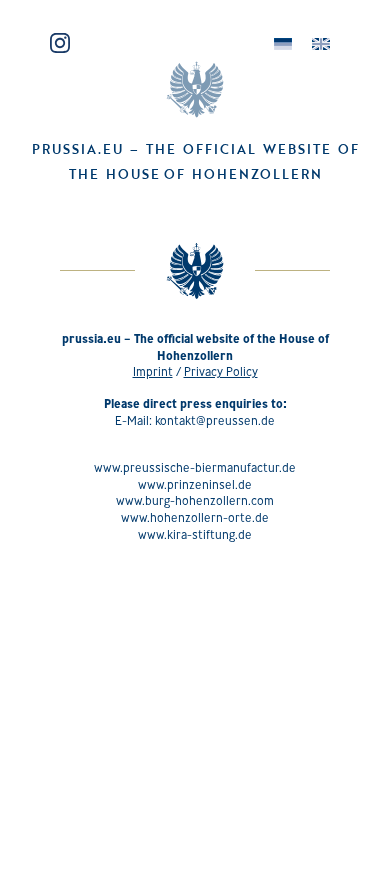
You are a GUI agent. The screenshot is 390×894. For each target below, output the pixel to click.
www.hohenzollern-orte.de (195, 517)
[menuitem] (283, 44)
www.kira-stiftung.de (195, 534)
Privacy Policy (221, 371)
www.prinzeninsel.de (195, 484)
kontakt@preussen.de (215, 420)
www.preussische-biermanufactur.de (195, 467)
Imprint (153, 371)
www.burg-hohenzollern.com (195, 500)
